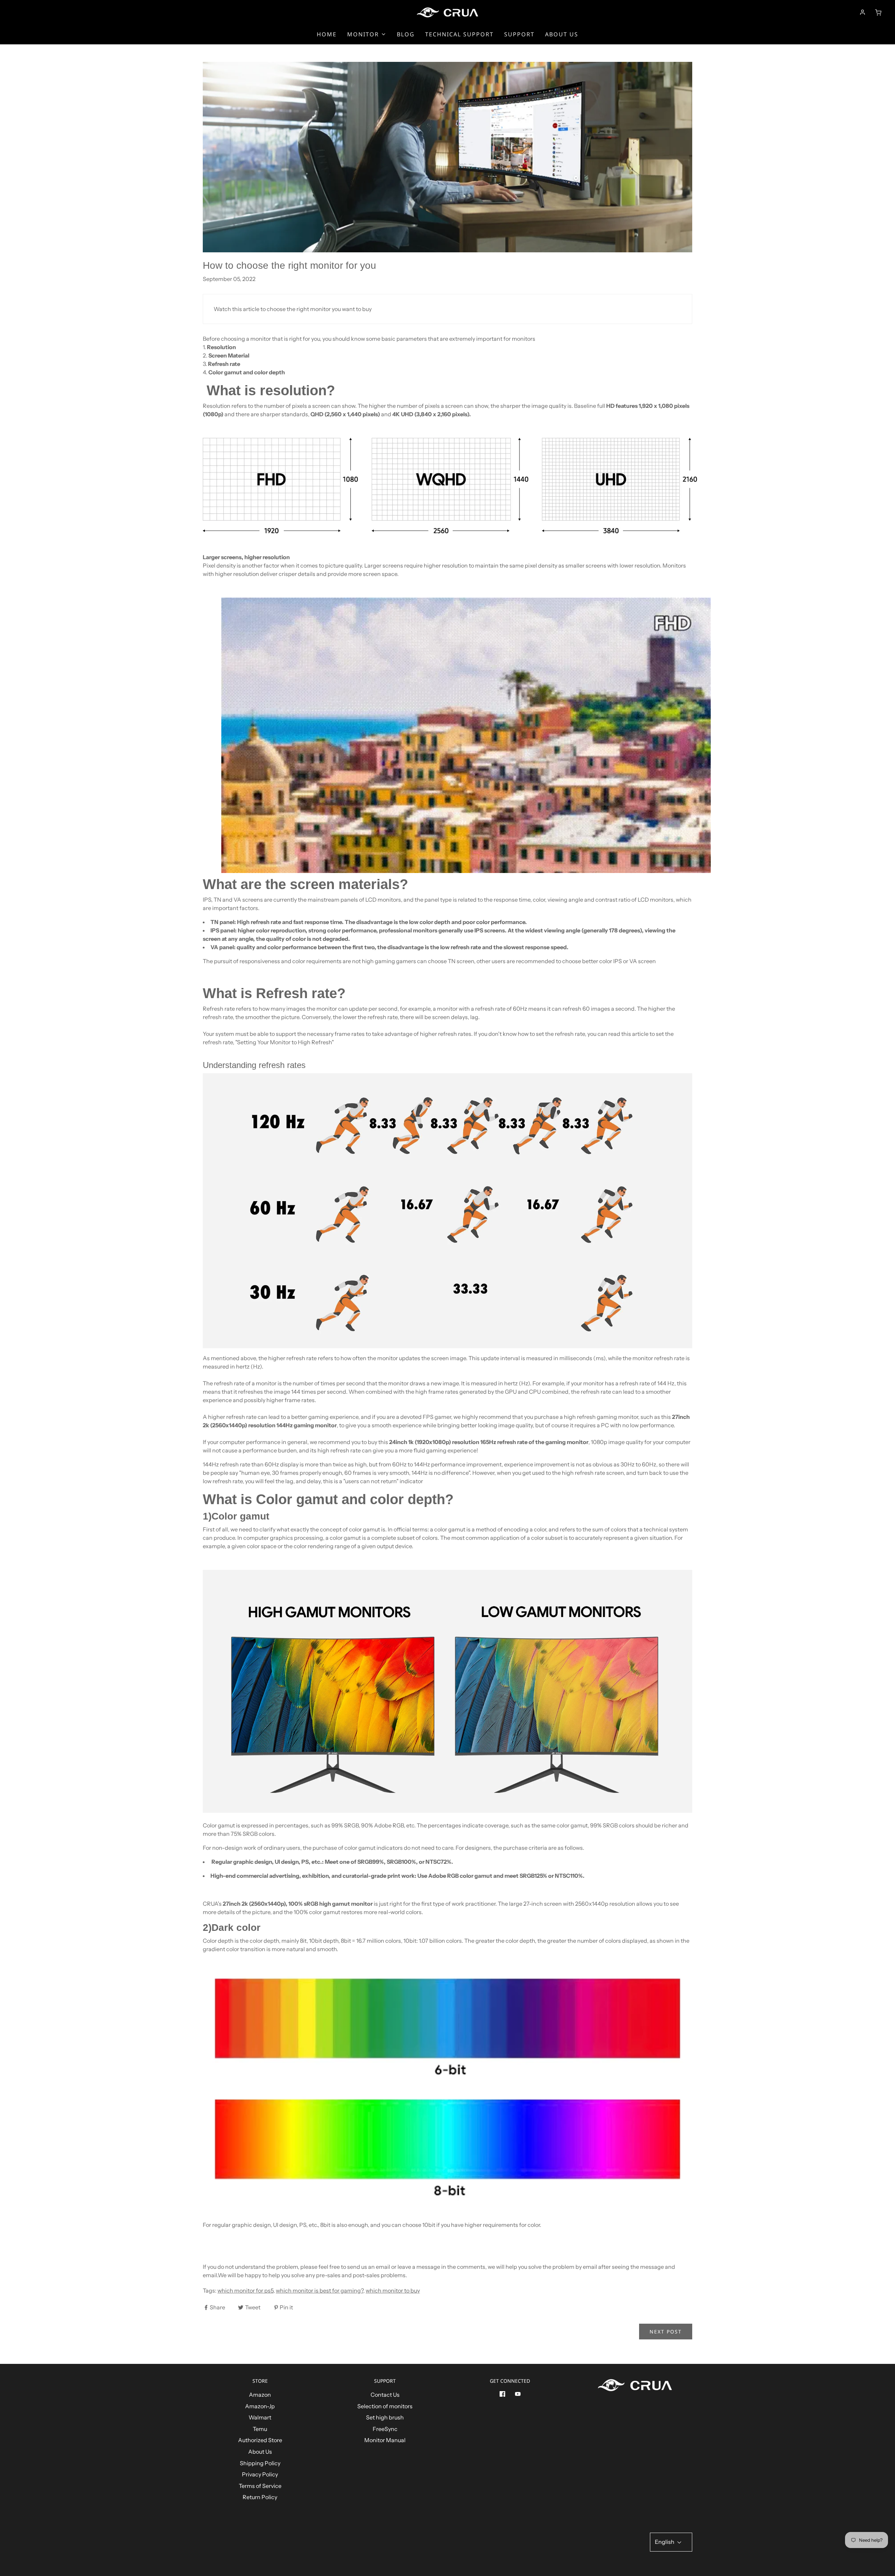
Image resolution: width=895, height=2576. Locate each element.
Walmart (260, 2417)
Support (519, 34)
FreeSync (385, 2429)
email (210, 2275)
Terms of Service (260, 2486)
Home (327, 34)
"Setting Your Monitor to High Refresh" (284, 1042)
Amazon (260, 2395)
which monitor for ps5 (245, 2290)
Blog (406, 34)
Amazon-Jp (260, 2406)
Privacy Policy (260, 2474)
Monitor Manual (385, 2440)
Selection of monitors (385, 2406)
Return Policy (260, 2497)
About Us (562, 34)
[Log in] (862, 12)
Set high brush (385, 2417)
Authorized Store (260, 2440)
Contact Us (385, 2395)
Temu (260, 2429)
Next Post (666, 2332)
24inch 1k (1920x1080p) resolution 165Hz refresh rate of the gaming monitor (489, 1442)
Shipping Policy (260, 2463)
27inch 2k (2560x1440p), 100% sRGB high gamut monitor (298, 1904)
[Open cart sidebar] (878, 12)
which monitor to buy (393, 2290)
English (665, 2542)
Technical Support (459, 34)
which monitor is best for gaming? (320, 2290)
